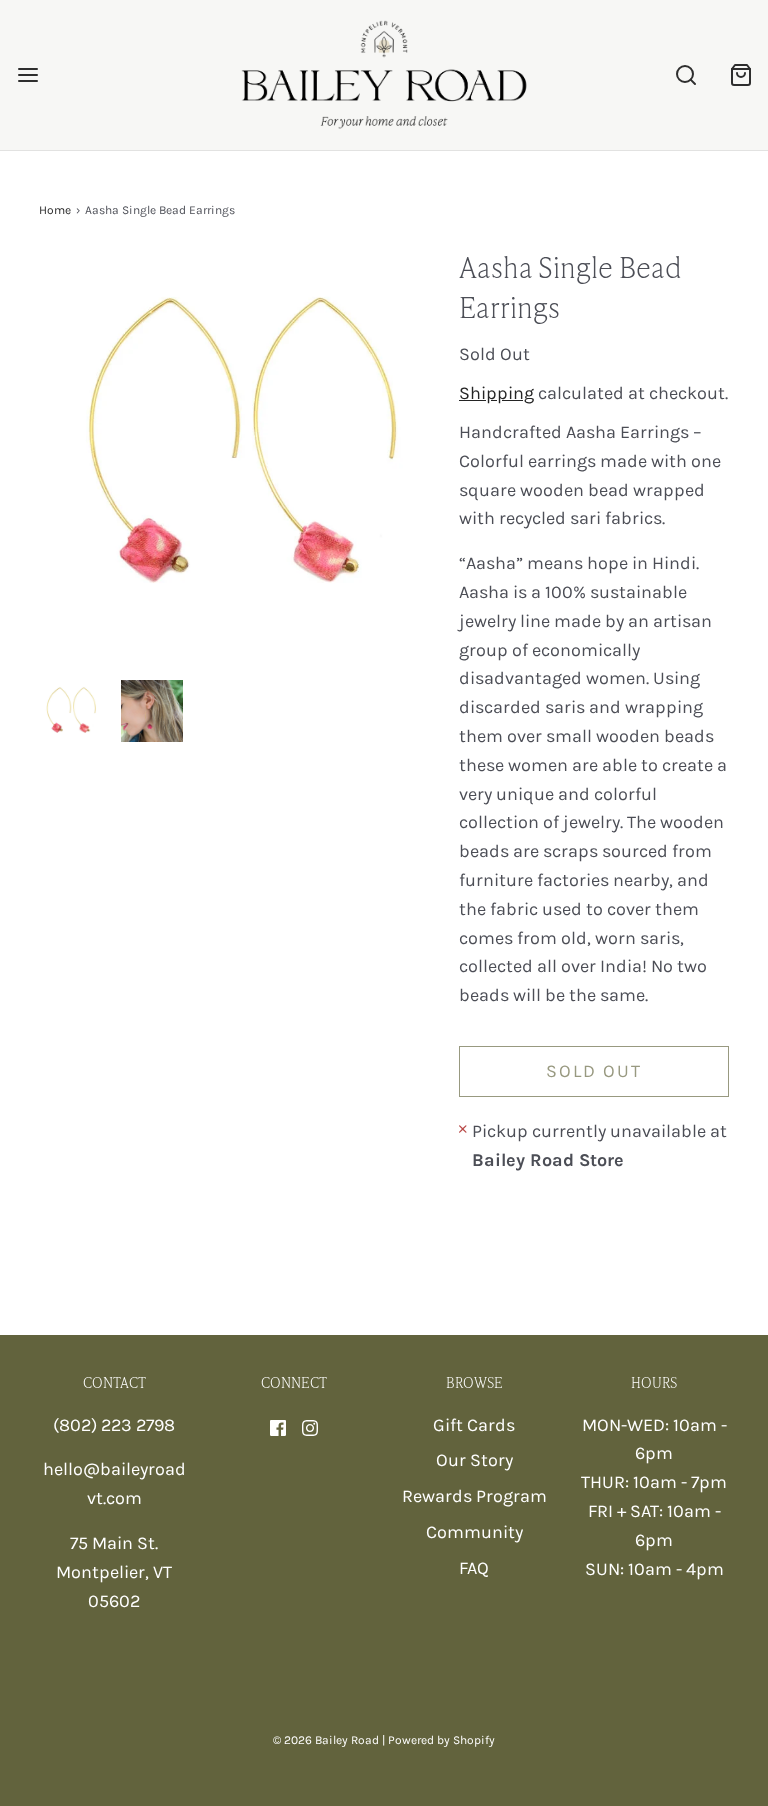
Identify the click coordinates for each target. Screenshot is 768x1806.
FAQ (474, 1568)
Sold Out (594, 1071)
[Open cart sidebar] (740, 75)
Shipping (496, 393)
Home (55, 210)
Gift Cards (474, 1425)
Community (474, 1532)
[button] (70, 711)
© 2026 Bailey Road (326, 1740)
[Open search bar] (685, 75)
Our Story (474, 1460)
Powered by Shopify (441, 1740)
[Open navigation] (27, 75)
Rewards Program (474, 1496)
